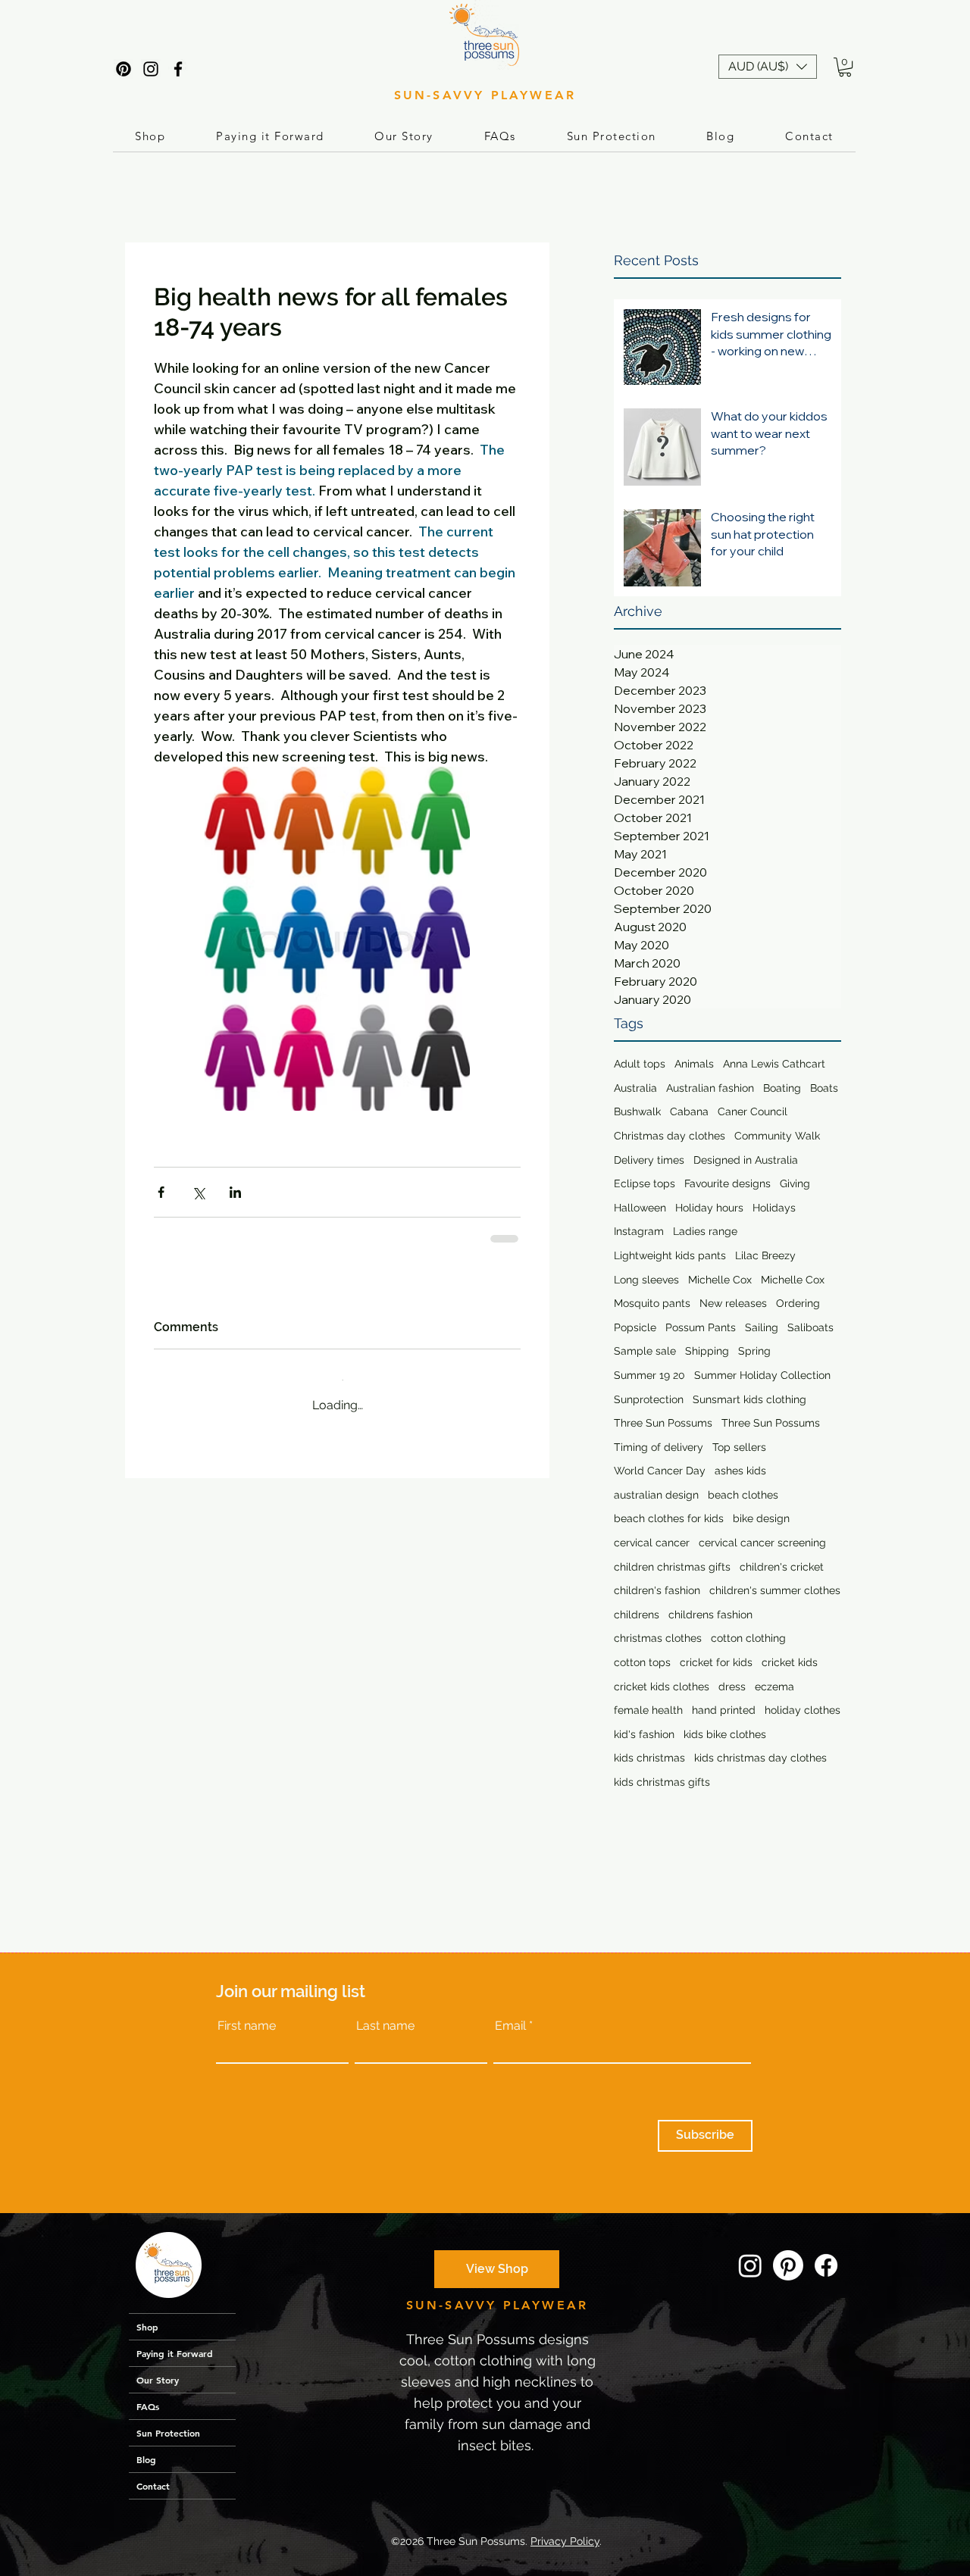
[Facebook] (178, 69)
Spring (754, 1351)
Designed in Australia (746, 1160)
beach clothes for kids (669, 1518)
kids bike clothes (725, 1734)
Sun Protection (168, 2433)
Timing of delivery (659, 1447)
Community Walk (777, 1136)
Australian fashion (710, 1088)
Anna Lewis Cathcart (774, 1064)
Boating (782, 1088)
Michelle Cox (720, 1280)
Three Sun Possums (663, 1423)
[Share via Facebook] (161, 1192)
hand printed (724, 1710)
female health (648, 1710)
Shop (147, 2327)
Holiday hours (709, 1208)
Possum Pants (701, 1327)
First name (247, 2026)
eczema (774, 1687)
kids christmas (649, 1758)
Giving (795, 1183)
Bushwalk (637, 1111)
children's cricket (782, 1567)
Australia (635, 1088)
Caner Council (753, 1111)
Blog (146, 2459)
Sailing (762, 1327)
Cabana (689, 1111)
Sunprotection (649, 1399)
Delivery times (649, 1160)
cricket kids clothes (662, 1687)
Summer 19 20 (649, 1375)
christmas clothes (658, 1638)
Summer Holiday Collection (762, 1375)
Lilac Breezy (765, 1255)
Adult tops (640, 1064)
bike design (761, 1518)
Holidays (774, 1208)
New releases (733, 1303)
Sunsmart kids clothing (749, 1399)
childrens (637, 1615)
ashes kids (740, 1471)
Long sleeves (646, 1280)
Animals (694, 1064)
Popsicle (635, 1327)
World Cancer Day (660, 1471)
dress (732, 1687)
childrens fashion (710, 1615)
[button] (768, 67)
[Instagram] (151, 69)
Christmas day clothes (670, 1136)
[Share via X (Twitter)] (198, 1192)
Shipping (707, 1351)
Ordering (798, 1303)
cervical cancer (652, 1543)
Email (510, 2026)
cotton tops (642, 1662)
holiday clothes (803, 1710)
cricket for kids (716, 1662)
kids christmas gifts (662, 1782)
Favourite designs (727, 1183)
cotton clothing (748, 1638)
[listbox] (768, 67)
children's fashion (657, 1590)
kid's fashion (644, 1734)
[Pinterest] (124, 69)
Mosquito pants (652, 1303)
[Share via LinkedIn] (235, 1192)
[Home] (168, 2265)
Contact (153, 2486)
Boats (824, 1088)
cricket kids (790, 1662)
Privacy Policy (565, 2541)
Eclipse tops (645, 1183)
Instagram (639, 1231)
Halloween (640, 1208)
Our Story (158, 2380)
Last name (385, 2026)
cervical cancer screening (762, 1543)
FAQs (148, 2406)
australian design (656, 1495)
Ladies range (705, 1231)
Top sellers (739, 1447)
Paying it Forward (175, 2353)
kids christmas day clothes (760, 1758)
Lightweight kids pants (670, 1255)
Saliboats (810, 1327)
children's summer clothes (775, 1590)
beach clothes (743, 1495)
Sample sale (645, 1351)
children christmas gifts (672, 1567)
